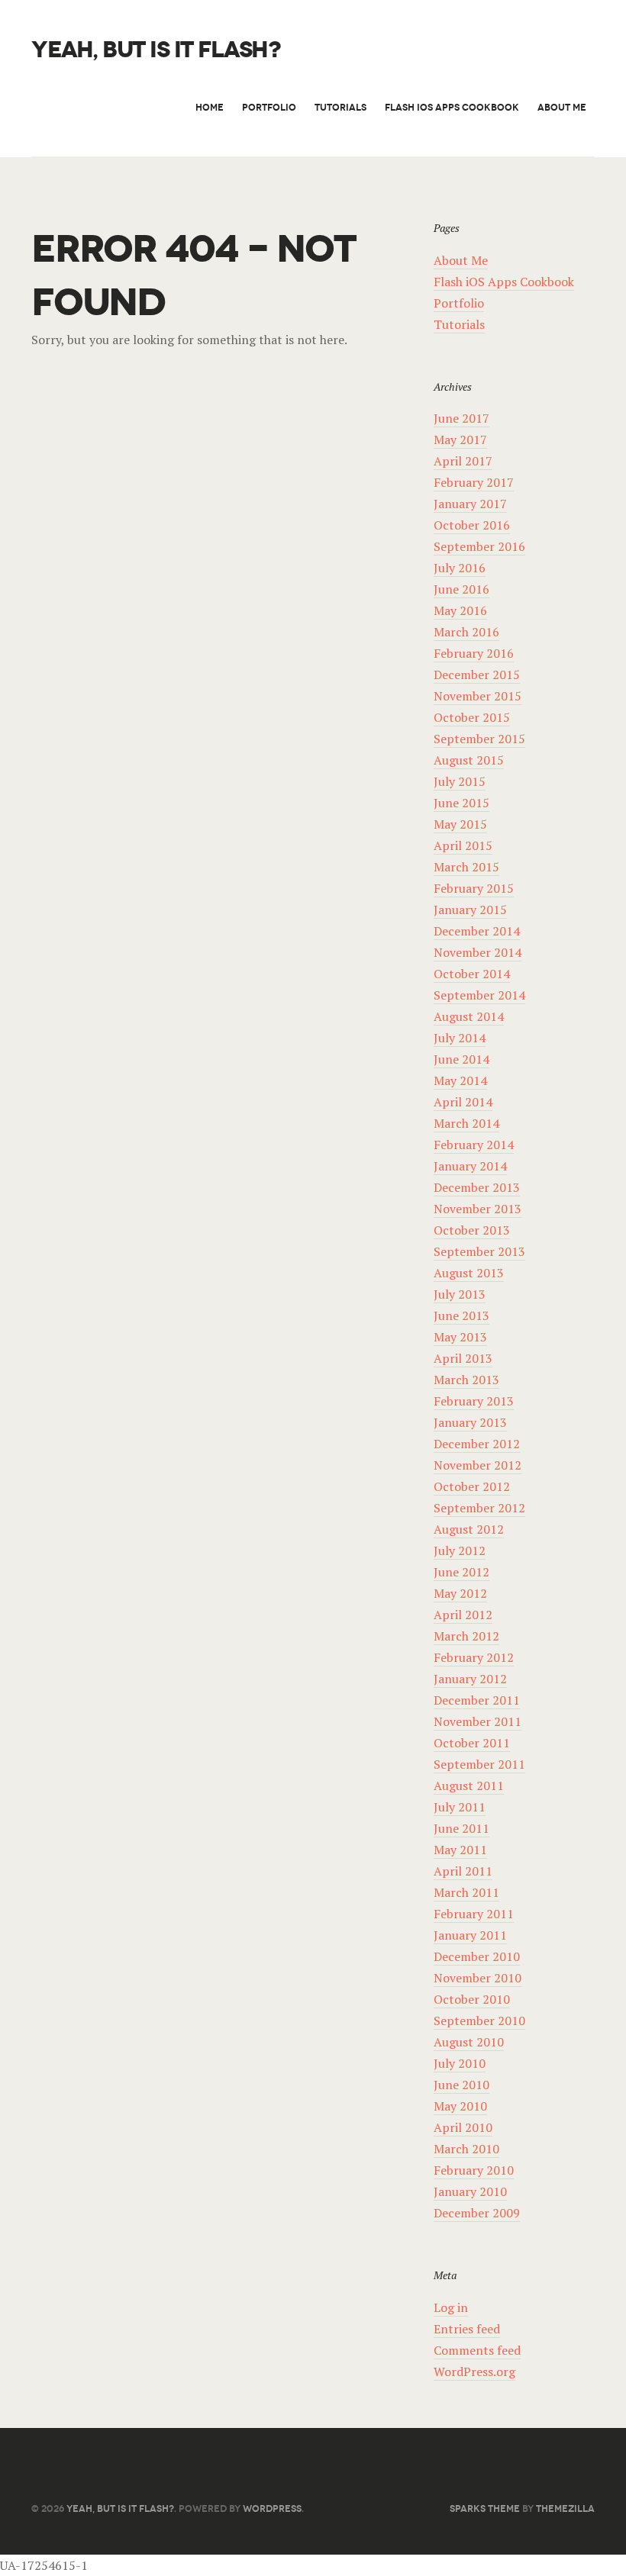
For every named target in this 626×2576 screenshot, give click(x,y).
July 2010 (460, 2063)
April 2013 (463, 1358)
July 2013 (460, 1294)
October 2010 (472, 1999)
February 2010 (474, 2170)
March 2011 (466, 1892)
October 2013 (472, 1230)
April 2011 (463, 1871)
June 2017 (461, 418)
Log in (451, 2307)
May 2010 (460, 2106)
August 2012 (469, 1529)
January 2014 (470, 1166)
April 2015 (463, 845)
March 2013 (466, 1380)
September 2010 (479, 2021)
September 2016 (479, 546)
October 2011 (472, 1743)
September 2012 (479, 1508)
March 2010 (466, 2149)
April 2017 (463, 461)
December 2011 (477, 1700)
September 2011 (479, 1764)
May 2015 (460, 824)
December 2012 (477, 1444)
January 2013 (470, 1422)
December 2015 (477, 675)
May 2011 (460, 1850)
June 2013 (461, 1315)
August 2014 (469, 1016)
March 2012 (466, 1636)
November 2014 (478, 952)
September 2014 (479, 995)
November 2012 (478, 1465)
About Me (562, 107)
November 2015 (478, 696)
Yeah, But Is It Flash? (156, 50)
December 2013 (477, 1187)
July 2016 (460, 568)
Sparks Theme (485, 2508)
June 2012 (461, 1572)
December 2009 (477, 2213)
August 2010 (469, 2042)
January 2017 (470, 504)
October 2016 (472, 525)
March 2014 (466, 1123)
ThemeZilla (565, 2508)
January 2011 (470, 1935)
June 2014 (461, 1059)
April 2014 (463, 1102)
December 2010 (477, 1956)
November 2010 (478, 1978)
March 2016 (466, 632)
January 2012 (470, 1679)
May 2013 (460, 1337)
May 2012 (460, 1593)
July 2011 (460, 1807)
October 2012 (472, 1486)
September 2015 (479, 739)
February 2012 (474, 1657)
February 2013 (474, 1401)
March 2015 (466, 867)
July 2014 (460, 1038)
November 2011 (478, 1721)
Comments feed (477, 2350)
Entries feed (467, 2329)
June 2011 (461, 1828)
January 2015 (470, 910)
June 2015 (461, 803)
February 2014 (474, 1145)
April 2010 (463, 2127)
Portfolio (269, 107)
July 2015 (460, 781)
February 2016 (474, 653)
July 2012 (460, 1550)
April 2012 (463, 1615)
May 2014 (460, 1080)
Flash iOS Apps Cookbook (452, 107)
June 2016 (461, 589)
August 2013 (469, 1273)
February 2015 (474, 888)
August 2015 (469, 760)
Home (210, 107)
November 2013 (478, 1209)
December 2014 (477, 931)
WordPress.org (474, 2372)
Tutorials (340, 107)
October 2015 (472, 717)
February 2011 (474, 1914)
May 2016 (460, 610)
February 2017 (474, 482)
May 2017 (460, 440)
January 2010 (470, 2191)
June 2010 (461, 2085)
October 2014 (472, 974)
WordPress (272, 2508)
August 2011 (469, 1785)
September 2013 (479, 1251)
